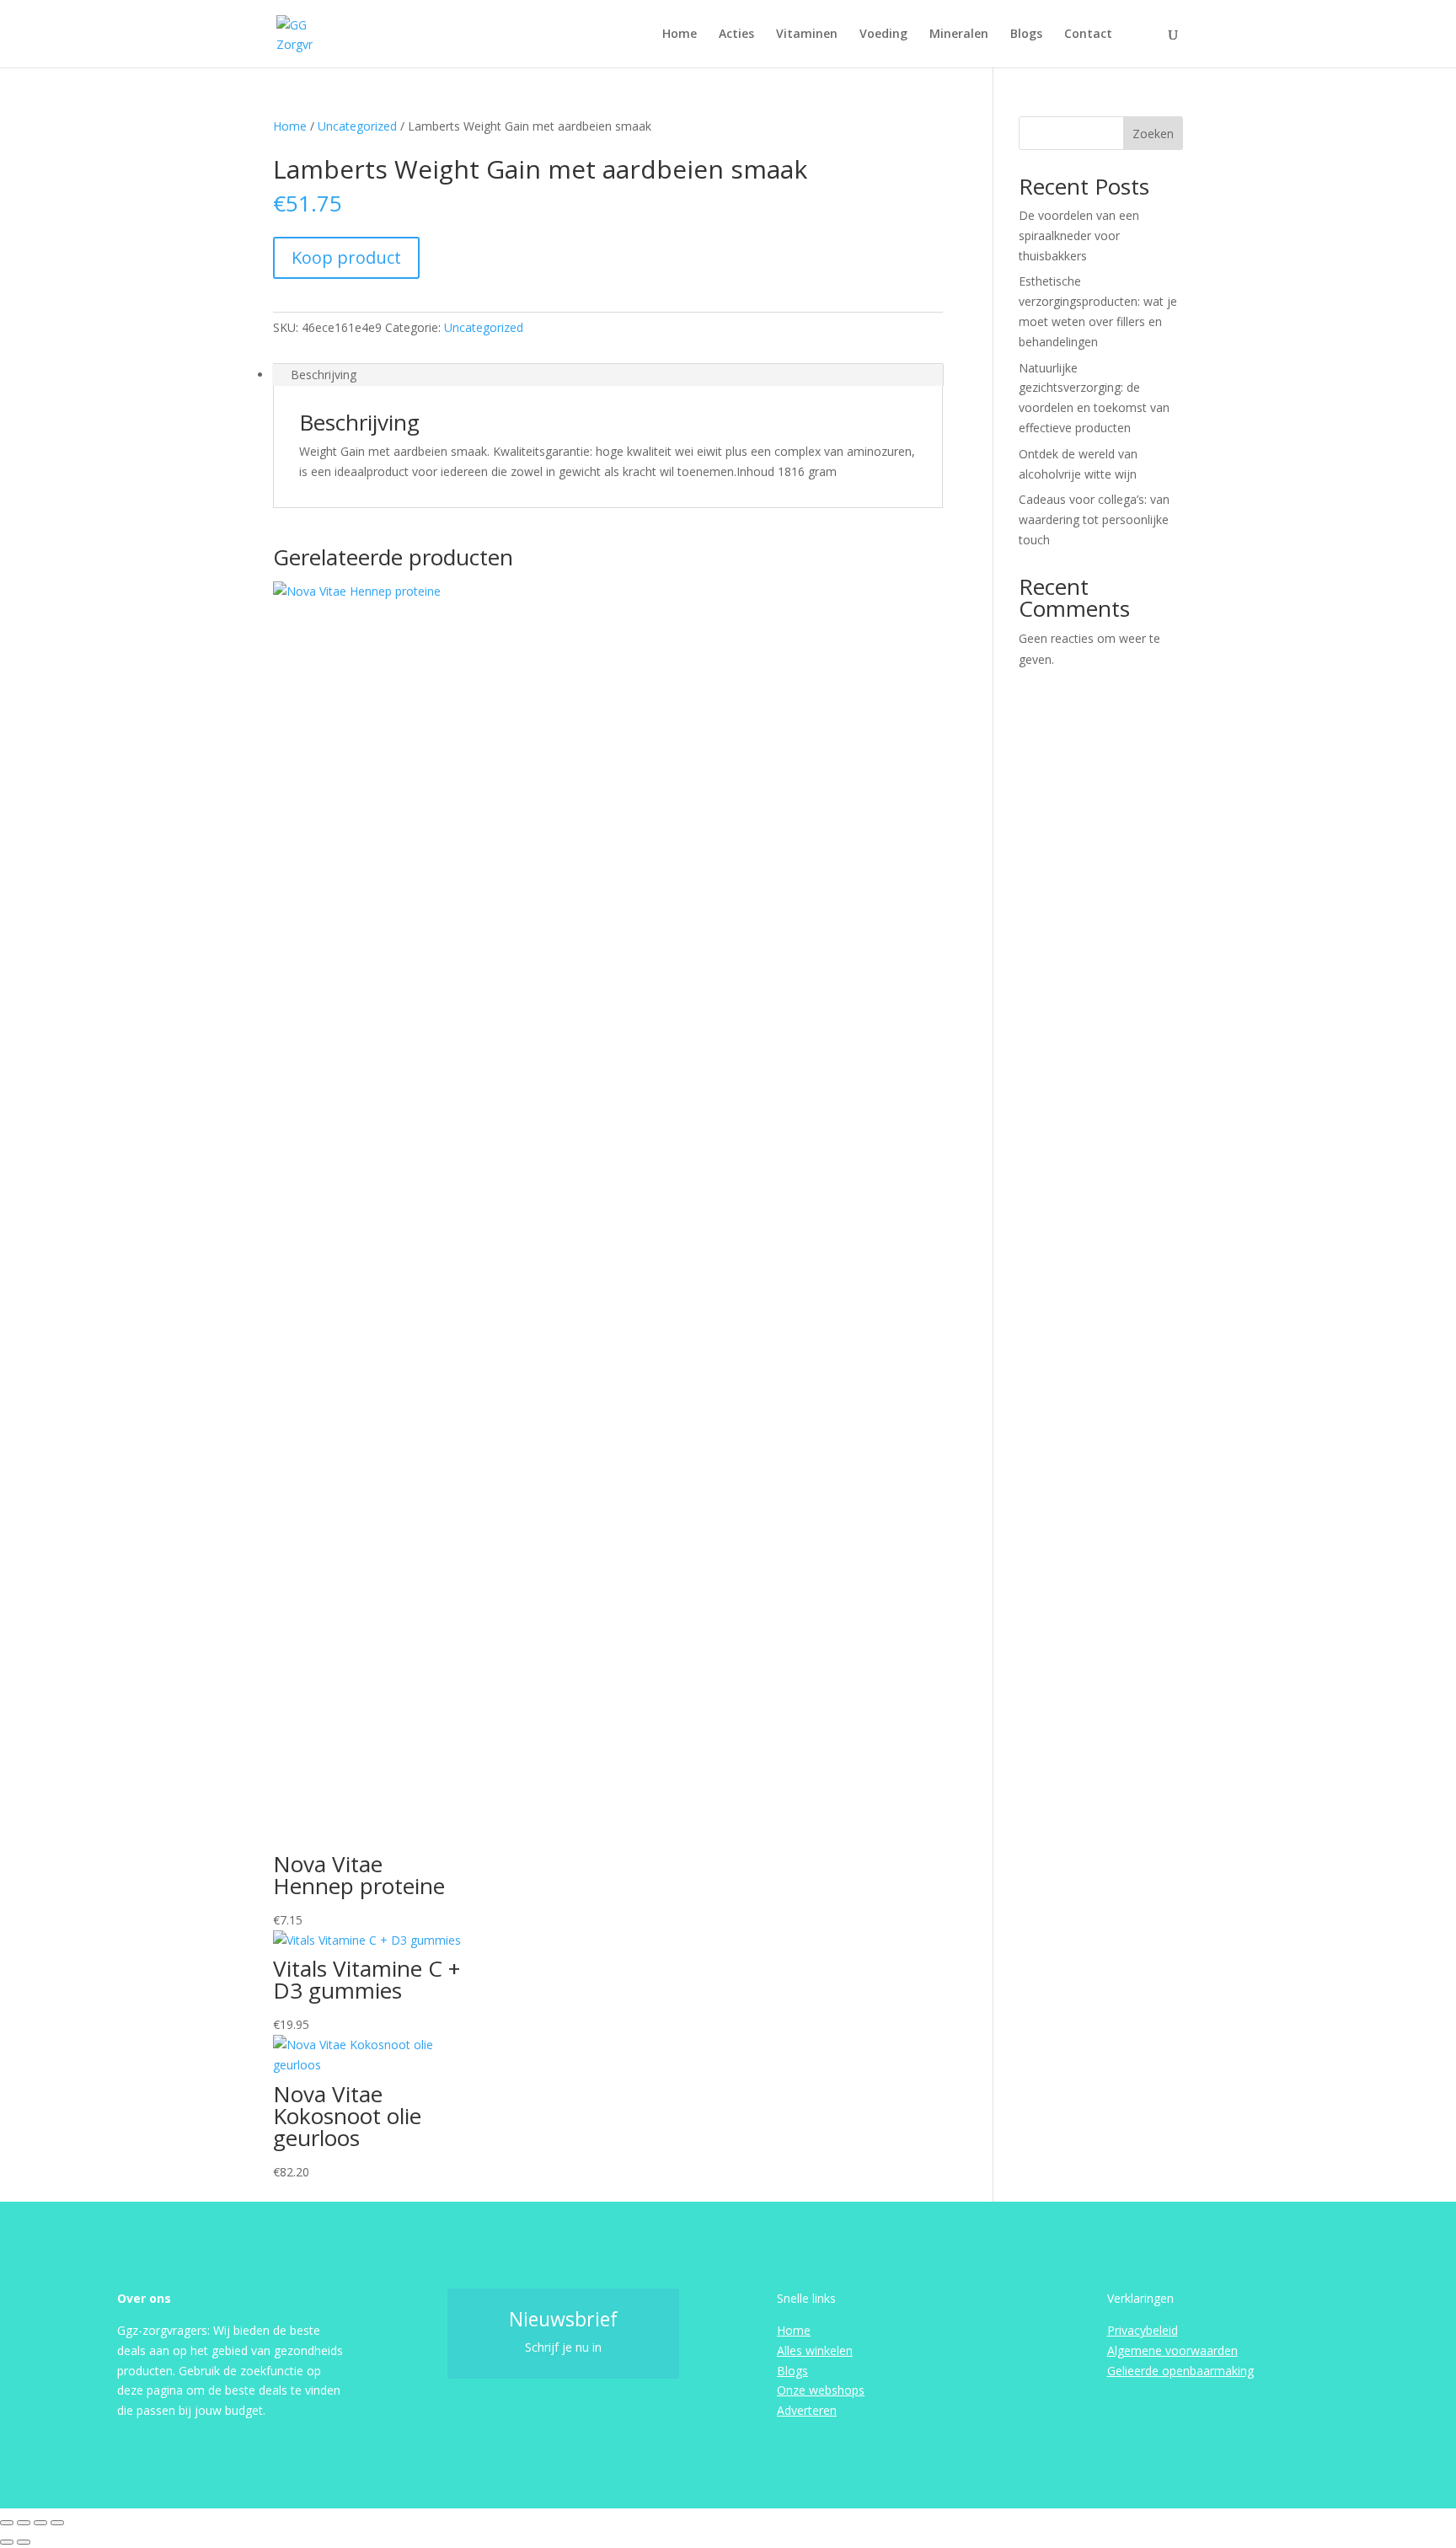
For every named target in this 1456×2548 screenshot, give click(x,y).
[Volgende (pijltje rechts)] (24, 2542)
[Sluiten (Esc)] (57, 2523)
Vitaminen (807, 35)
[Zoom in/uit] (7, 2523)
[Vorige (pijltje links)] (7, 2542)
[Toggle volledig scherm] (24, 2523)
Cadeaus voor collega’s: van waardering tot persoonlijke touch (1094, 519)
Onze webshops (821, 2390)
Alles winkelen (815, 2350)
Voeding (883, 35)
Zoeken (1153, 134)
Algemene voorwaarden (1172, 2350)
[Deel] (40, 2523)
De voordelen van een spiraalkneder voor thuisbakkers (1079, 236)
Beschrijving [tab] (324, 375)
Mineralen (959, 35)
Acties (736, 35)
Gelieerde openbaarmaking (1180, 2371)
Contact (1088, 35)
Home (680, 35)
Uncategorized (357, 126)
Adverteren (807, 2410)
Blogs (1026, 35)
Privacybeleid (1143, 2330)
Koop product (346, 257)
